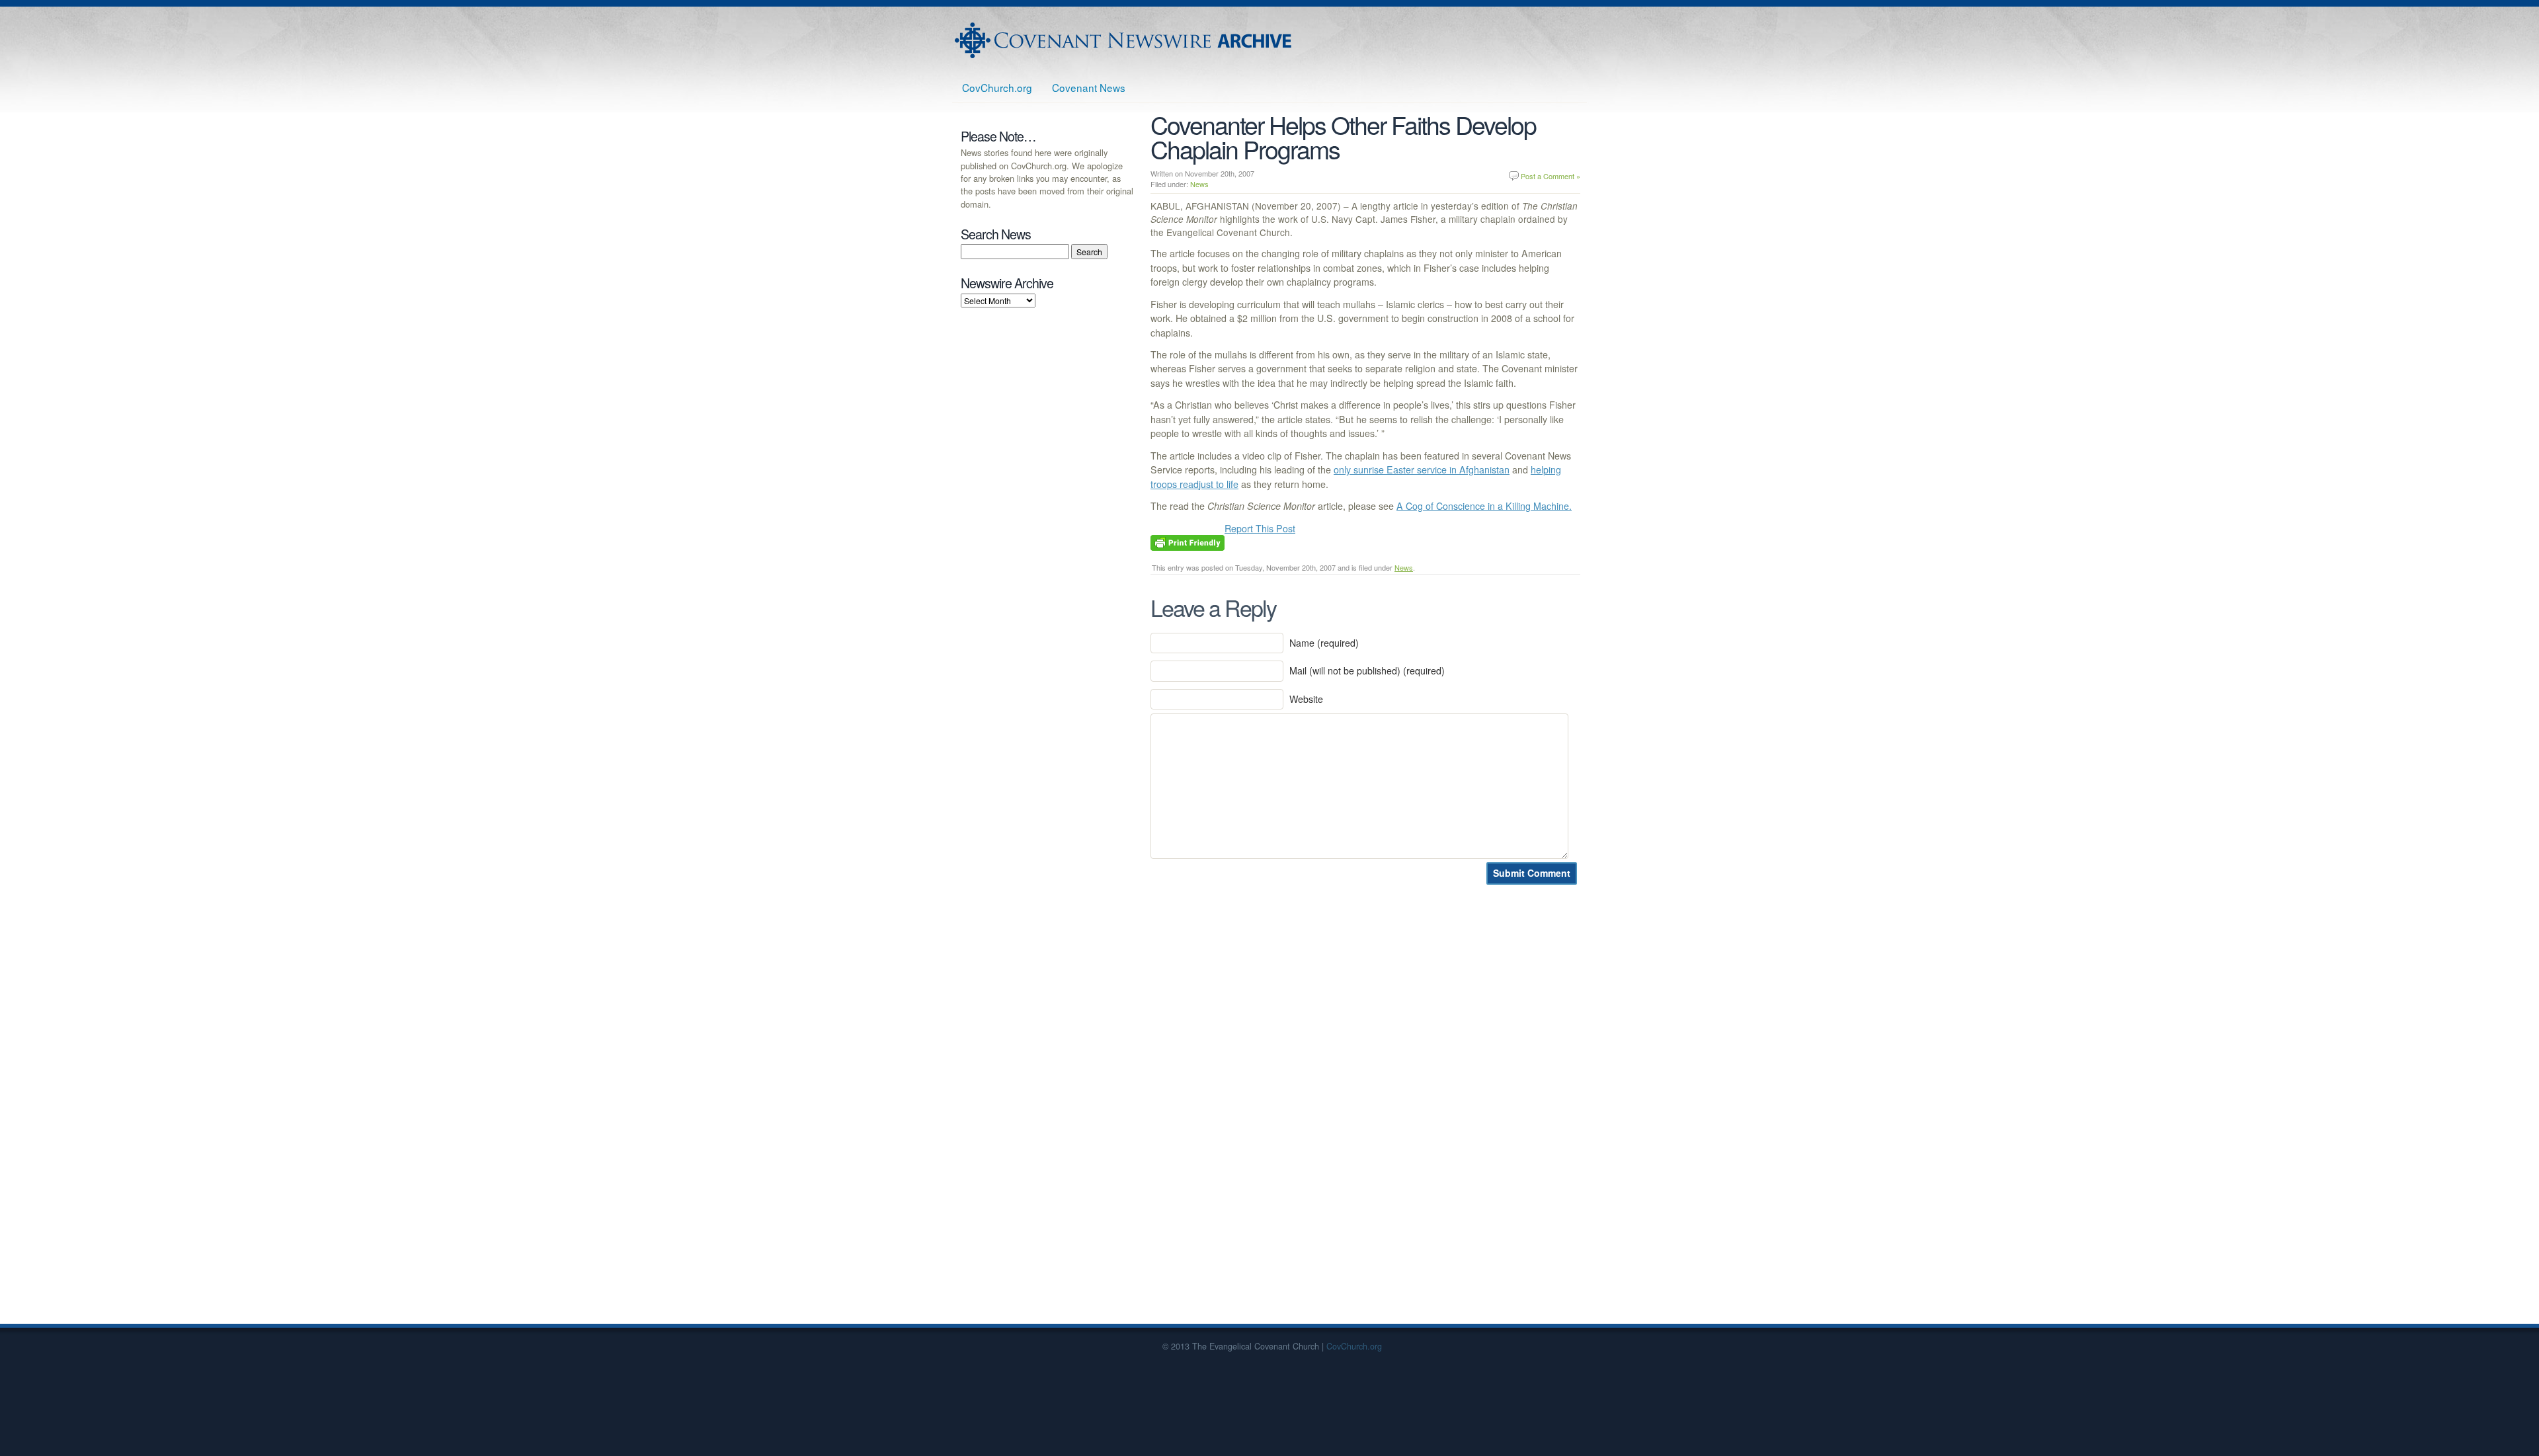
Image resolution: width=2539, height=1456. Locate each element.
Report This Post (1260, 528)
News (1199, 184)
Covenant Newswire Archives (1125, 40)
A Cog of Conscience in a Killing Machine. (1484, 506)
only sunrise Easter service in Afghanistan (1422, 469)
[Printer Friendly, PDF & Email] (1188, 542)
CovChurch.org (997, 87)
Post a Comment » (1551, 176)
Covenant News (1089, 87)
